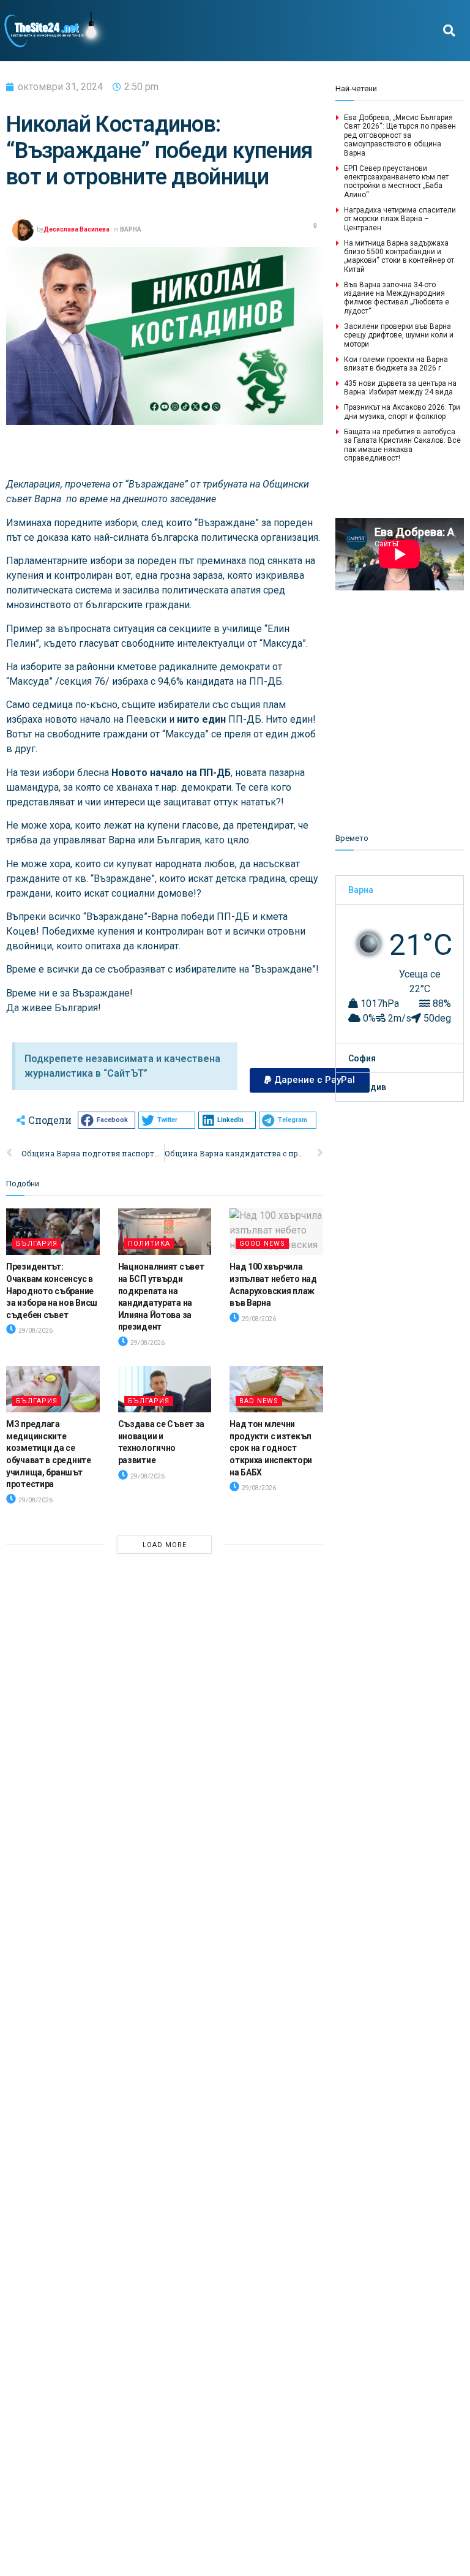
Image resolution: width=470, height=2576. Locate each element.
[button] (449, 31)
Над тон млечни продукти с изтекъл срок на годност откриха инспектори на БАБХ (271, 1448)
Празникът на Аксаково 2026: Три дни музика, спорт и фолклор (402, 412)
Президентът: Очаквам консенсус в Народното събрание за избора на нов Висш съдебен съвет (52, 1290)
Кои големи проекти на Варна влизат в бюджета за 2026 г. (396, 364)
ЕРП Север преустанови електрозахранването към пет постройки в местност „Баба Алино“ (396, 182)
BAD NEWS (259, 1401)
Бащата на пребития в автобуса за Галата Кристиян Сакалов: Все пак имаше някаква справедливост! (402, 445)
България (37, 1244)
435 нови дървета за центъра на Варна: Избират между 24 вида (400, 388)
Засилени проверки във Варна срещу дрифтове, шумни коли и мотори (399, 335)
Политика (149, 1244)
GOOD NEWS (262, 1244)
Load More (165, 1545)
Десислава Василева (76, 229)
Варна (361, 890)
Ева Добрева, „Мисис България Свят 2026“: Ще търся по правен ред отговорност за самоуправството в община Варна (400, 135)
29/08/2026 (35, 1331)
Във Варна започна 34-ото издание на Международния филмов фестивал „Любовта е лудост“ (397, 298)
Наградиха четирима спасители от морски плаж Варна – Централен (400, 219)
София (362, 1058)
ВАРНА (131, 229)
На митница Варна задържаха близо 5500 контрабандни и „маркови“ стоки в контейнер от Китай (399, 256)
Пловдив (367, 1087)
